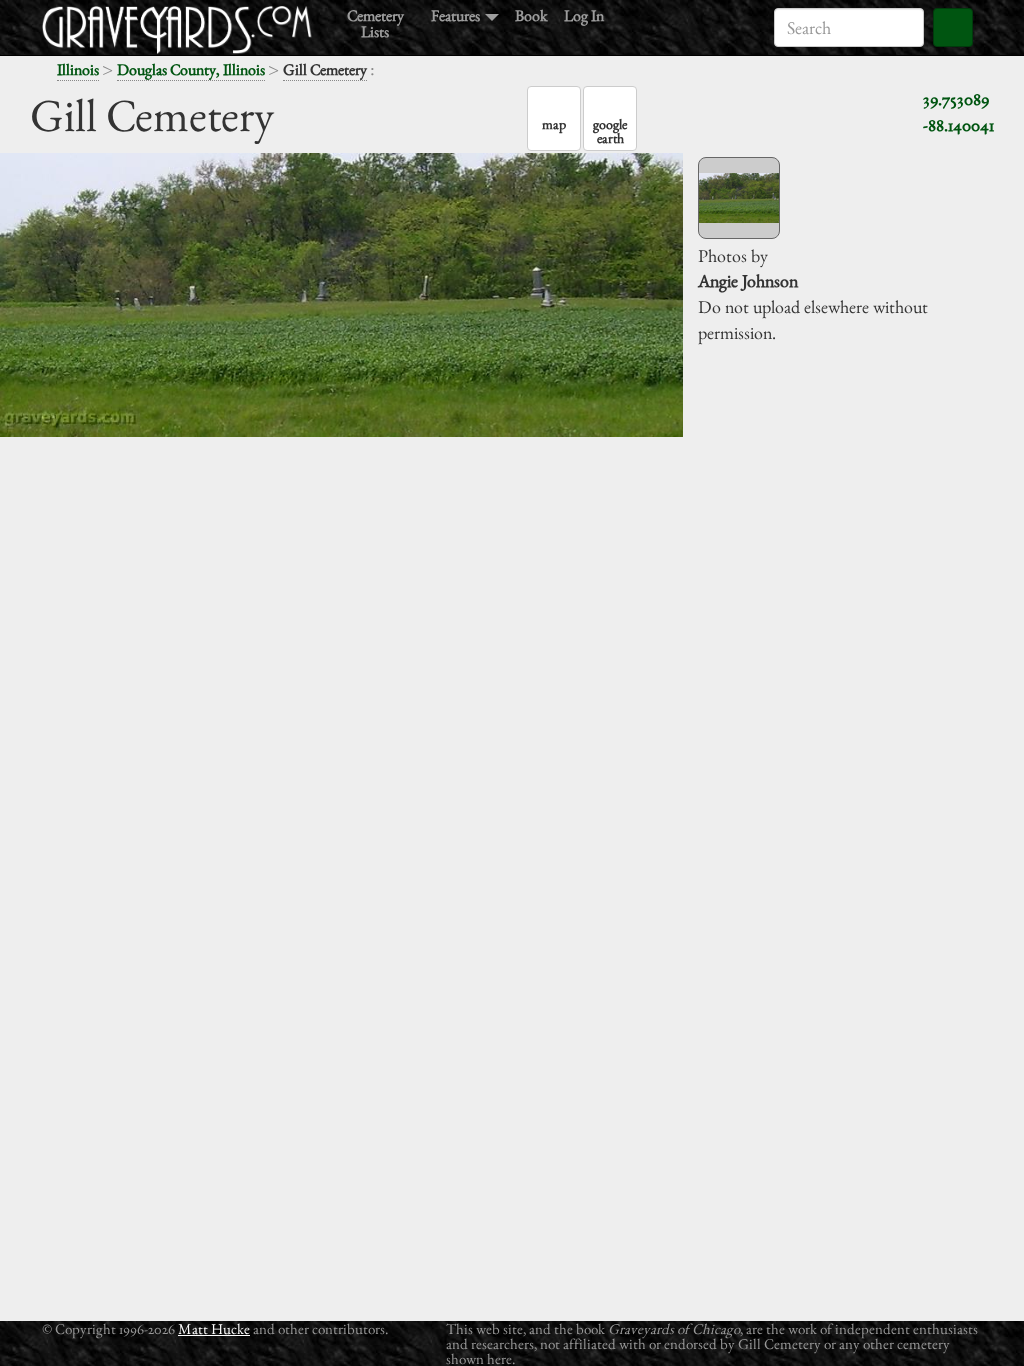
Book (531, 14)
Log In (584, 14)
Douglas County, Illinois (191, 69)
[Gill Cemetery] (739, 198)
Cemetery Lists (375, 22)
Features (457, 14)
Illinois (78, 69)
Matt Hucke (214, 1328)
